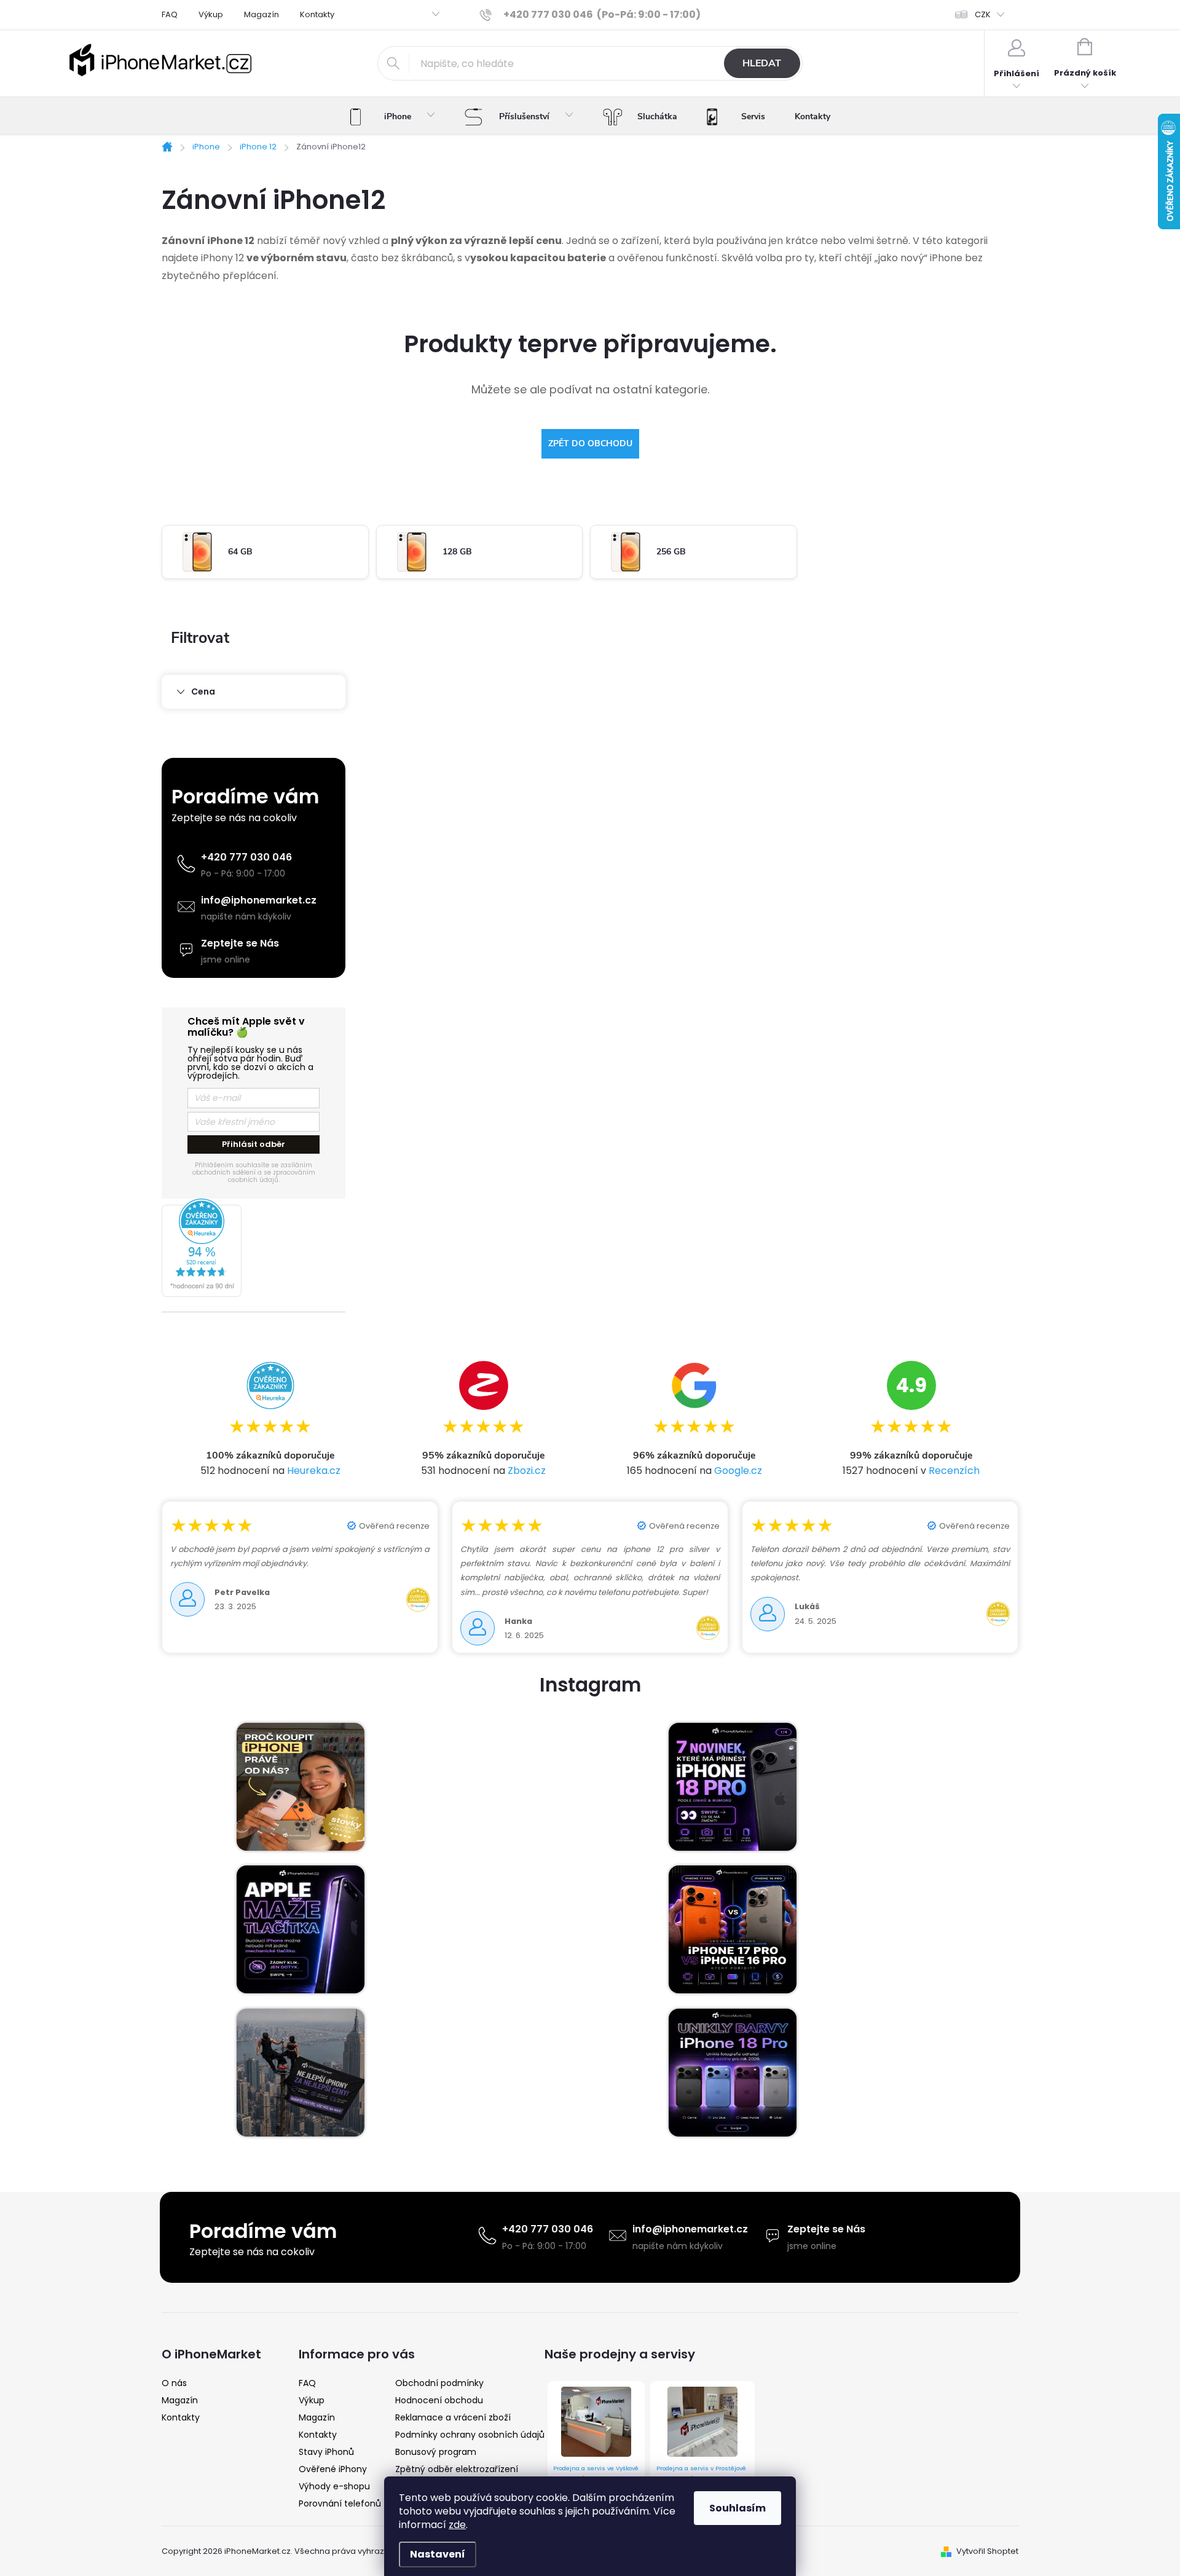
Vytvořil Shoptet (987, 2551)
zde (457, 2525)
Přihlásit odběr (254, 1144)
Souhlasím (737, 2508)
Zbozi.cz (527, 1471)
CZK (983, 14)
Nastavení (438, 2554)
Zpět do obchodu (590, 443)
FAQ (170, 14)
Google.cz (738, 1471)
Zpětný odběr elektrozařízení (457, 2469)
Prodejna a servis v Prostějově (701, 2468)
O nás (174, 2383)
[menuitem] (392, 117)
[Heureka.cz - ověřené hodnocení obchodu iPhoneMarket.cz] (254, 1248)
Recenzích (954, 1471)
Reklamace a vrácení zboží (453, 2417)
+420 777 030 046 (246, 857)
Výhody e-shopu (334, 2486)
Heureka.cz (314, 1471)
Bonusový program (436, 2452)
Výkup (211, 14)
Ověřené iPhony (333, 2469)
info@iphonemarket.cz (259, 900)
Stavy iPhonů (326, 2452)
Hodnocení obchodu (439, 2400)
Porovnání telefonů (340, 2503)
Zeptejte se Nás (240, 943)
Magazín (262, 14)
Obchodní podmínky (439, 2383)
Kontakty (317, 14)
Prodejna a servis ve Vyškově (596, 2468)
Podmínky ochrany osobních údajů (470, 2435)
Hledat (762, 63)
